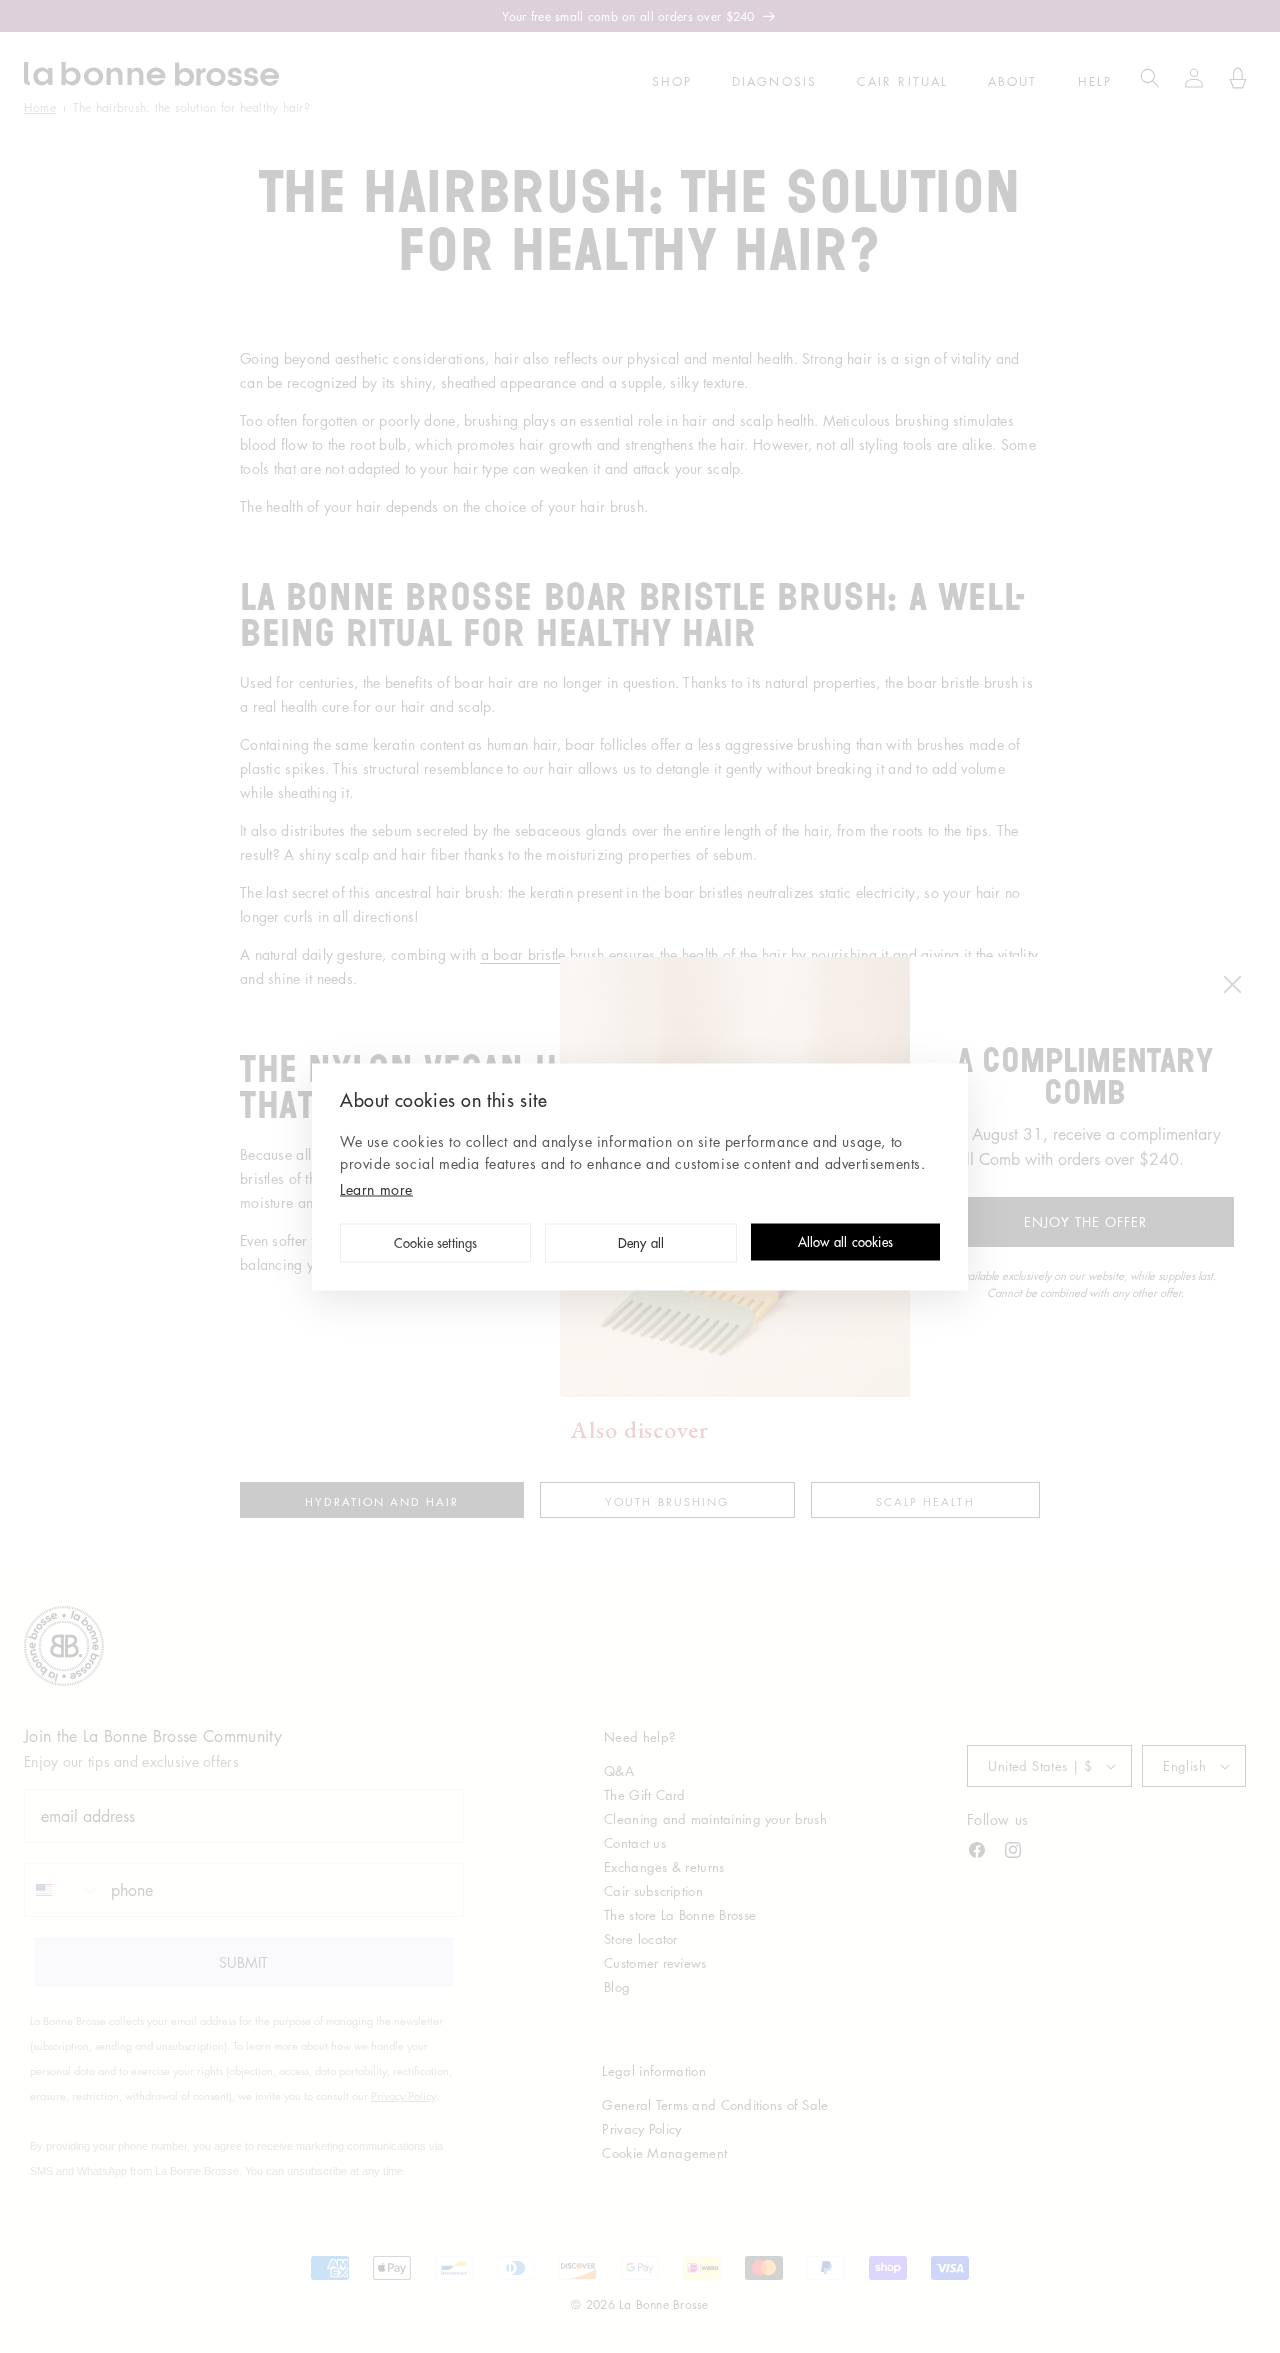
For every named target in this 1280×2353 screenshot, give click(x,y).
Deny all (641, 1244)
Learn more (376, 1188)
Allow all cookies (845, 1243)
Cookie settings (436, 1244)
